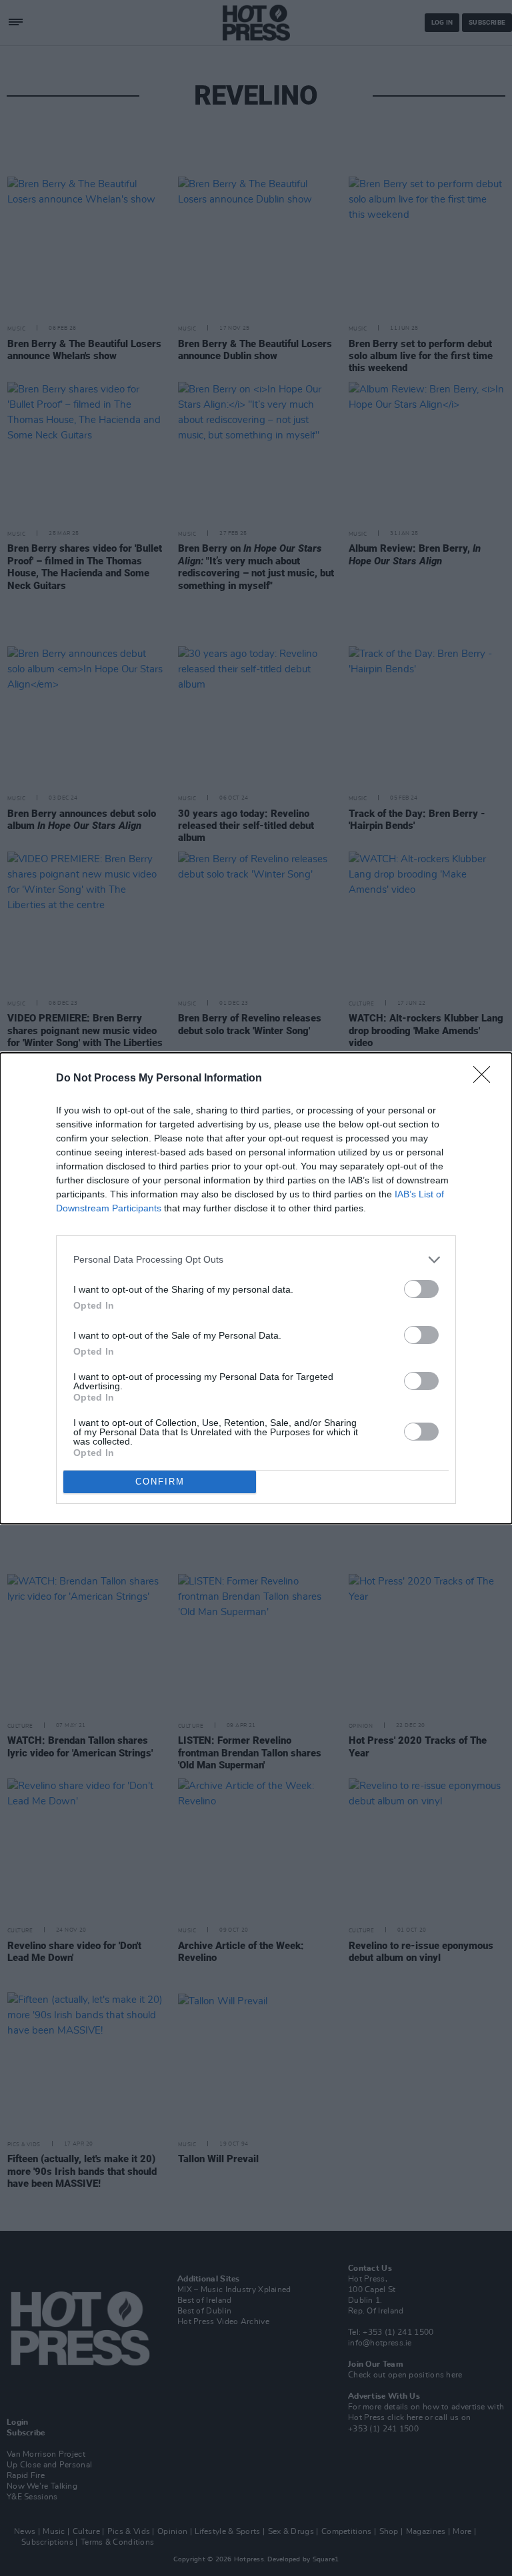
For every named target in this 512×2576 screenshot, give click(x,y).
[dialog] (256, 1288)
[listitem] (256, 1260)
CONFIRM (160, 1482)
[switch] (421, 1289)
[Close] (486, 1079)
